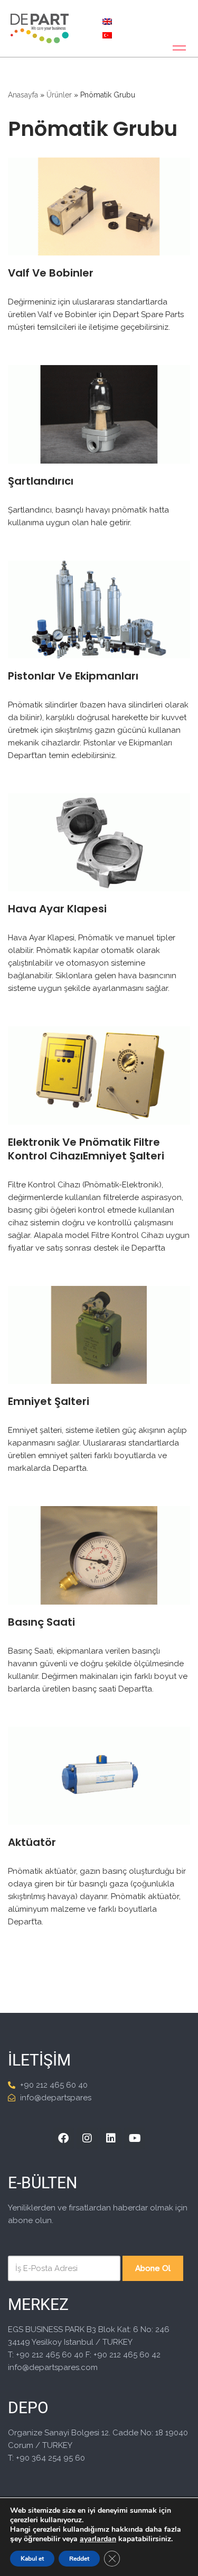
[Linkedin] (111, 2138)
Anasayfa (23, 95)
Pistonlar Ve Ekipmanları (73, 676)
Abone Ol (153, 2268)
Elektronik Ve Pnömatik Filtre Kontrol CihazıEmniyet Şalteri (86, 1149)
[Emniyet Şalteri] (99, 1335)
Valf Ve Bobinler (51, 273)
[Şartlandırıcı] (99, 414)
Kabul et (32, 2559)
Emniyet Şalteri (49, 1401)
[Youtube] (135, 2138)
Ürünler (59, 95)
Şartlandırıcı (41, 481)
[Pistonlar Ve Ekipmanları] (99, 609)
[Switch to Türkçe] (107, 35)
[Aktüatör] (99, 1776)
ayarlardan (98, 2539)
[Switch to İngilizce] (107, 22)
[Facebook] (63, 2138)
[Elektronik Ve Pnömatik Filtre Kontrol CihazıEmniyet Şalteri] (99, 1075)
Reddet (79, 2559)
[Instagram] (87, 2138)
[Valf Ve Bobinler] (99, 207)
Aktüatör (32, 1842)
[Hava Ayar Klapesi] (99, 842)
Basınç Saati (41, 1622)
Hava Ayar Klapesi (57, 909)
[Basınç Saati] (99, 1555)
